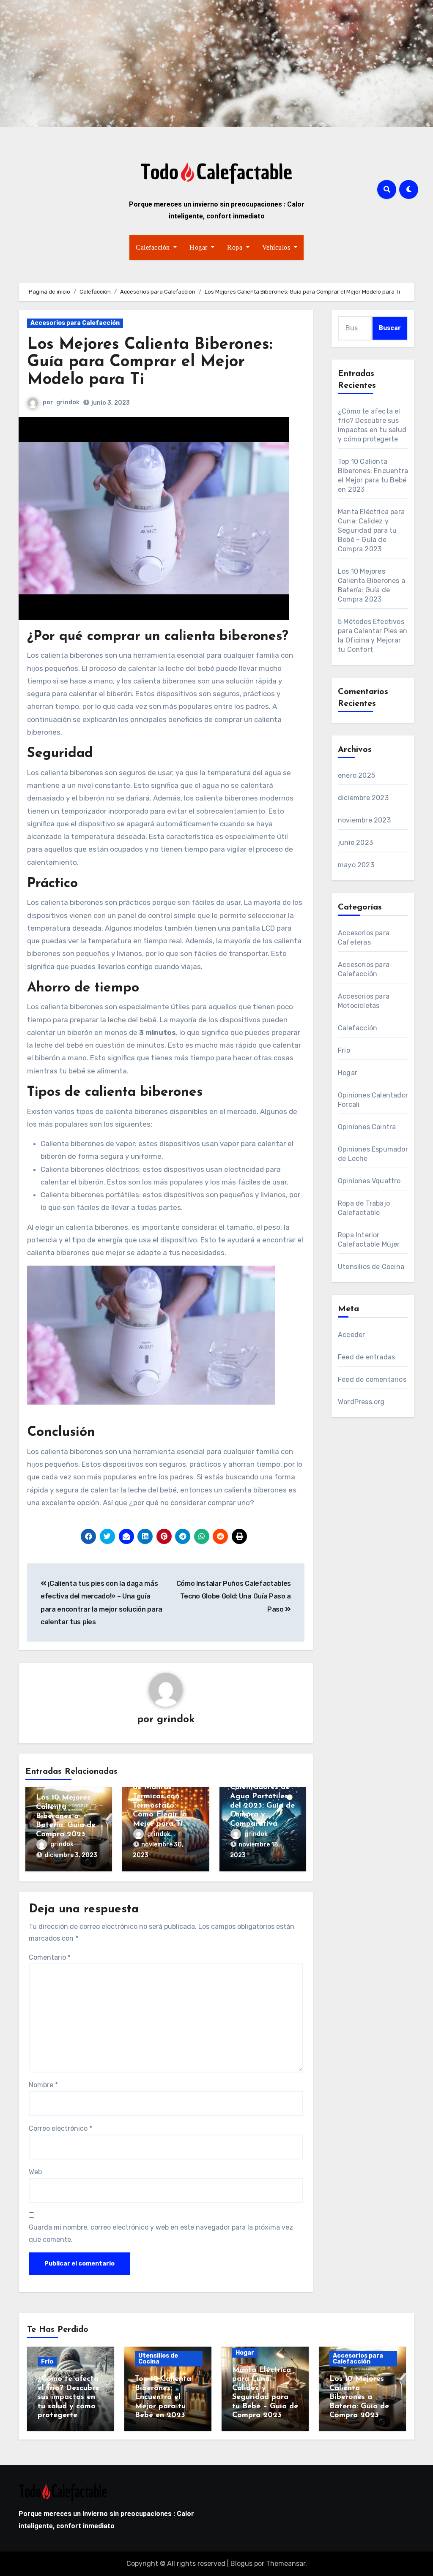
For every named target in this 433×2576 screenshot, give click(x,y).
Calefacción (154, 247)
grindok (68, 402)
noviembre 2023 (364, 820)
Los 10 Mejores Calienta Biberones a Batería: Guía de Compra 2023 (66, 1816)
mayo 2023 (356, 865)
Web (35, 2172)
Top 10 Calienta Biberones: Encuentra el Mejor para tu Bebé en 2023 (163, 2397)
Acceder (351, 1335)
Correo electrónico (60, 2128)
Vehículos (277, 247)
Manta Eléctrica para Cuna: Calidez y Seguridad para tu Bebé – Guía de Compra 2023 (371, 530)
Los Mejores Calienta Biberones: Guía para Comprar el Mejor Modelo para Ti (150, 363)
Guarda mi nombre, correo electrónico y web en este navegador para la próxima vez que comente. (161, 2233)
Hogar (199, 247)
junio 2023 (355, 843)
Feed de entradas (366, 1357)
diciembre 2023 (363, 798)
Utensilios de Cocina (371, 1267)
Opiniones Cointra (367, 1127)
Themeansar (286, 2564)
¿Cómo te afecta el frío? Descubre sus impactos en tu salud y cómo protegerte (69, 2397)
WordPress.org (361, 1402)
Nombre (43, 2085)
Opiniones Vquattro (369, 1181)
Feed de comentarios (372, 1379)
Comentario (50, 1957)
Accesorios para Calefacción (75, 323)
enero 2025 (356, 775)
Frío (344, 1050)
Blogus (241, 2564)
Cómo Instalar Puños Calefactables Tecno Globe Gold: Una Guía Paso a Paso (234, 1596)
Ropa (236, 247)
